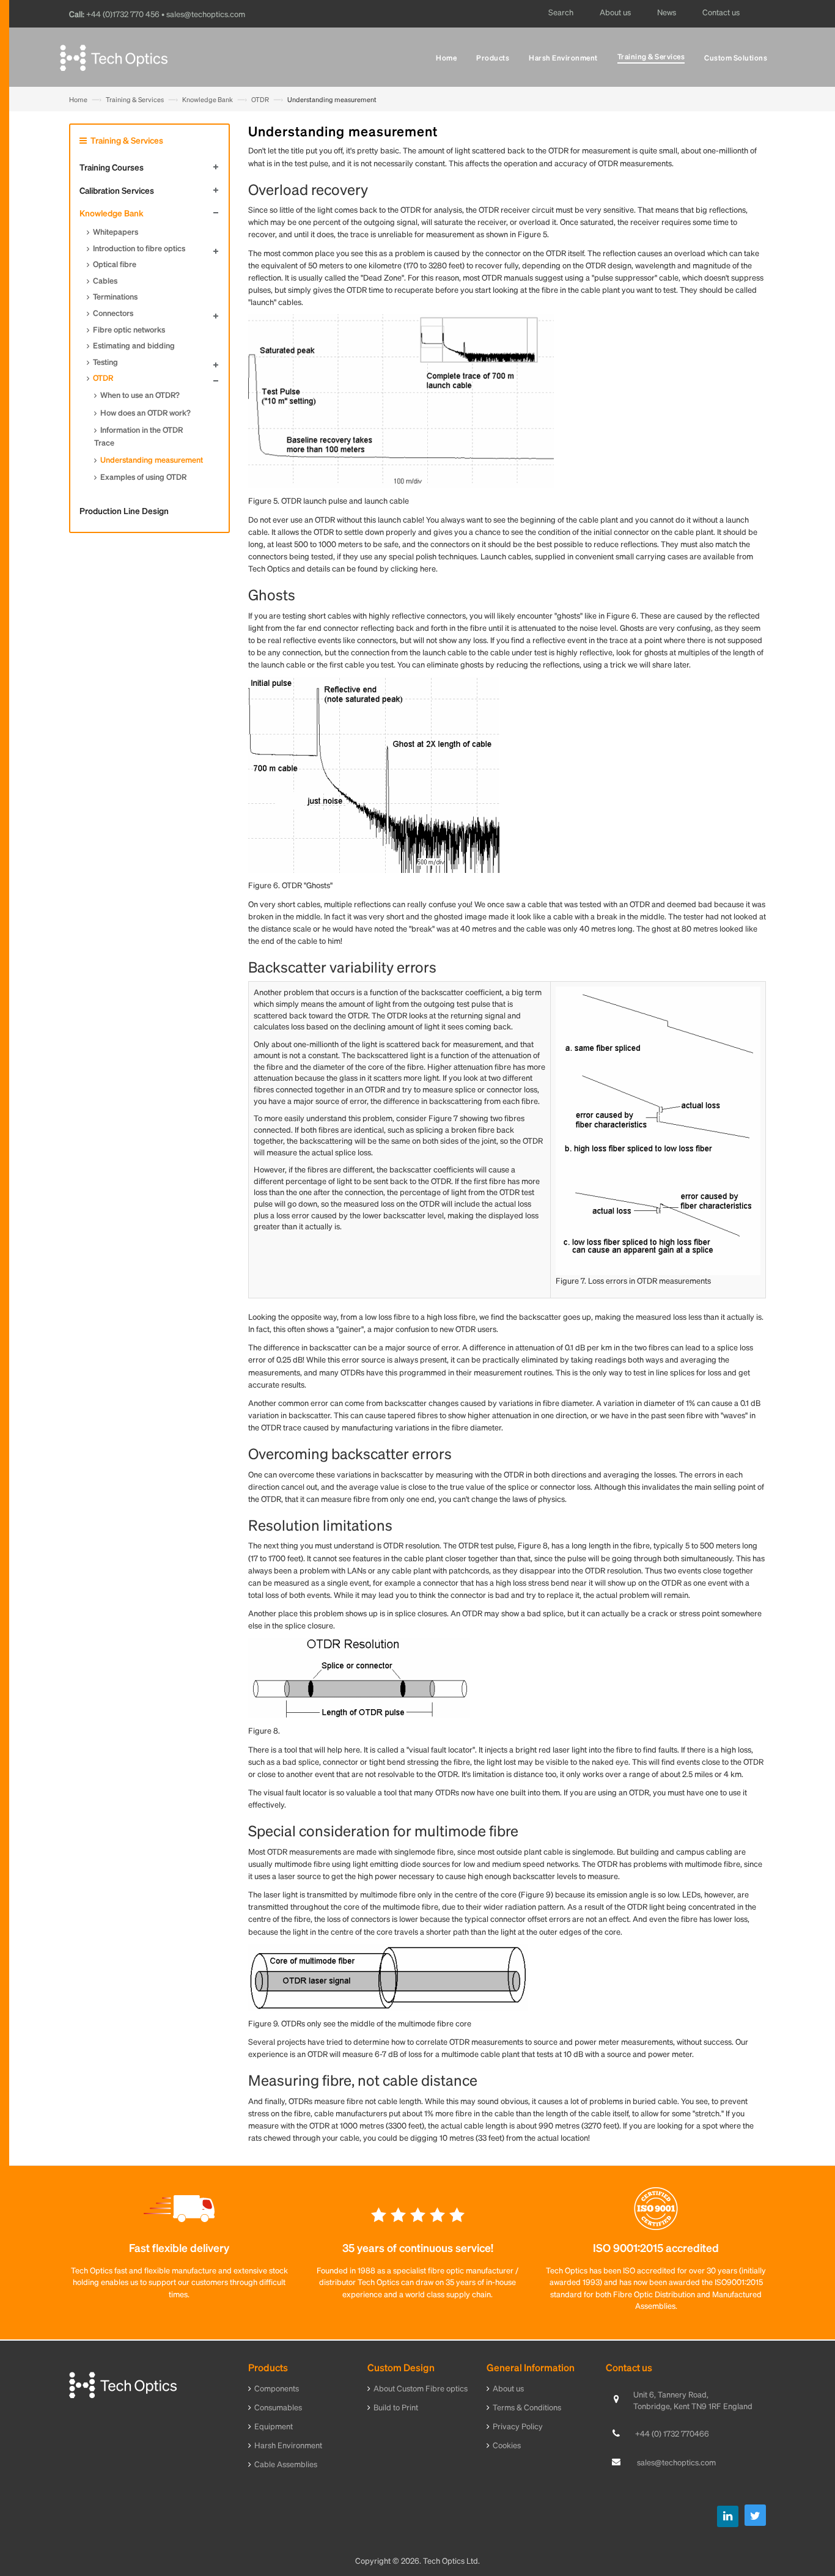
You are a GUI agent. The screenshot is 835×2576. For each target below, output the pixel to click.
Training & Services (135, 100)
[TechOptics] (114, 61)
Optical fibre (115, 264)
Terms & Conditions (527, 2407)
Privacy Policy (518, 2426)
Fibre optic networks (129, 329)
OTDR (260, 100)
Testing (105, 362)
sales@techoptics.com (676, 2462)
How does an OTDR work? (145, 412)
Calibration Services (117, 190)
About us (508, 2388)
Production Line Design (124, 510)
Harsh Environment (288, 2445)
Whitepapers (116, 231)
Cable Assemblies (286, 2464)
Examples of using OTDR (143, 477)
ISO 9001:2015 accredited (656, 2247)
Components (277, 2388)
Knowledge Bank (208, 100)
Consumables (278, 2407)
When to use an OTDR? (140, 395)
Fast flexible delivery (179, 2247)
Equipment (274, 2426)
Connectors (113, 313)
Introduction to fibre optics (139, 248)
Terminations (115, 296)
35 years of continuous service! (418, 2247)
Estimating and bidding (134, 345)
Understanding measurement (152, 459)
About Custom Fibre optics (421, 2388)
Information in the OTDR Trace (138, 436)
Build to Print (396, 2407)
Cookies (507, 2445)
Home (78, 100)
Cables (105, 280)
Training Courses (112, 167)
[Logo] (123, 2384)
